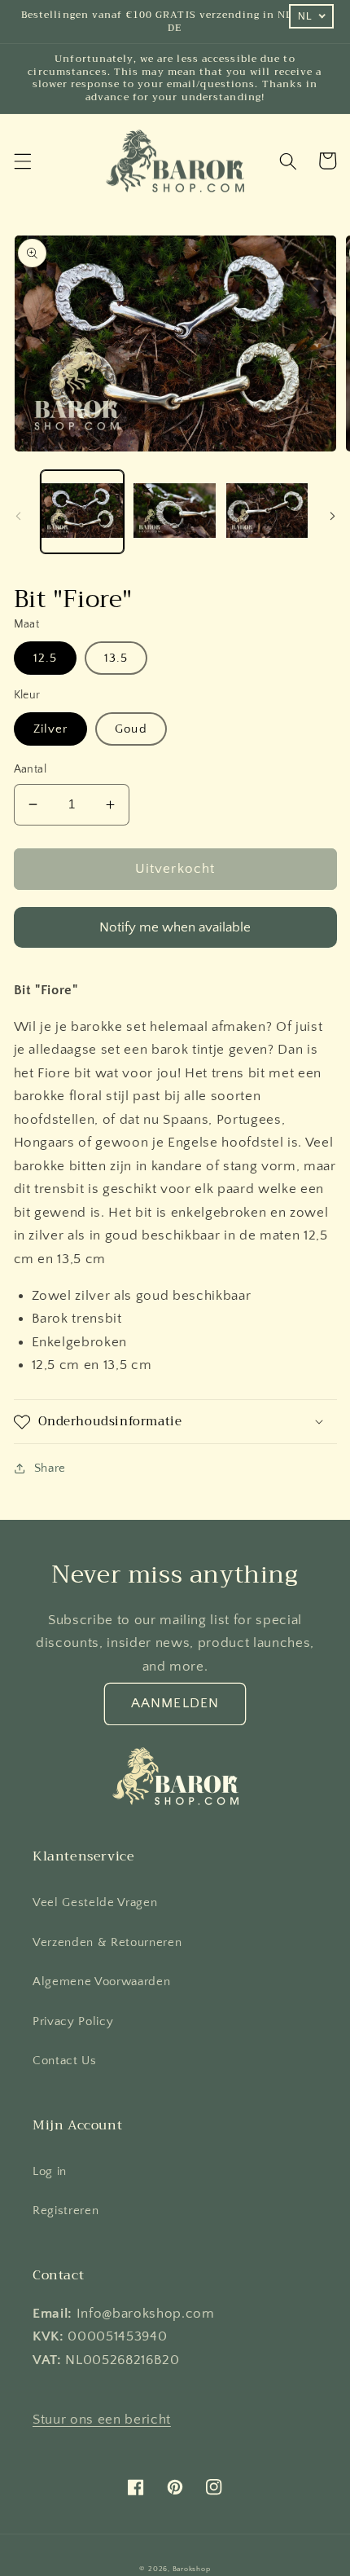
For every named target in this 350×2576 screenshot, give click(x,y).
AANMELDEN (175, 1703)
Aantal (31, 769)
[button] (22, 161)
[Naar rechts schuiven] (332, 516)
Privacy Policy (73, 2021)
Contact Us (65, 2061)
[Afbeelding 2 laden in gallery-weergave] (175, 512)
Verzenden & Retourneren (107, 1942)
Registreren (66, 2211)
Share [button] (50, 1468)
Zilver (51, 729)
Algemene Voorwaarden (101, 1982)
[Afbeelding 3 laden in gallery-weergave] (267, 512)
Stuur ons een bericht (102, 2420)
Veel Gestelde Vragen (95, 1902)
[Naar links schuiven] (18, 516)
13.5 (116, 658)
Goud (131, 729)
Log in (50, 2171)
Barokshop (192, 2569)
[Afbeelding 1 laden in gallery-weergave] (83, 512)
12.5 (45, 658)
